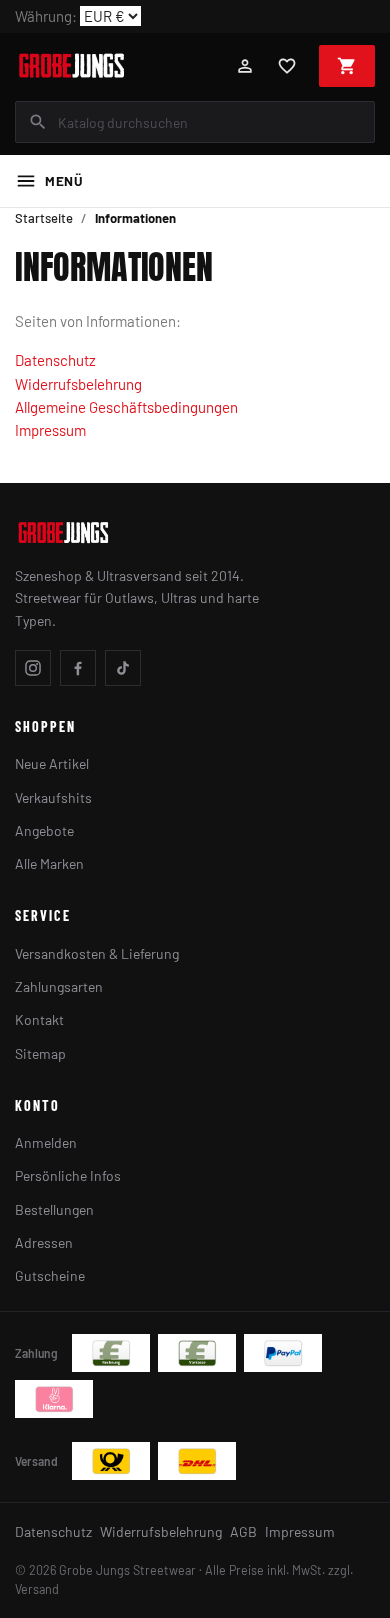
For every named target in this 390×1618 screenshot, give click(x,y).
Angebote (44, 830)
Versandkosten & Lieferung (97, 953)
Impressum (50, 430)
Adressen (44, 1242)
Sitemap (40, 1053)
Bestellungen (54, 1209)
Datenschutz (55, 360)
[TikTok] (123, 668)
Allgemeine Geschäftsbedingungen (126, 407)
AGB (243, 1531)
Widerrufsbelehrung (78, 384)
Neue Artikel (52, 763)
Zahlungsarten (59, 986)
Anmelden (46, 1142)
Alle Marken (49, 863)
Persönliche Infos (68, 1175)
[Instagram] (33, 668)
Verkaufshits (53, 797)
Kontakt (39, 1019)
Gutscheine (50, 1275)
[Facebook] (78, 668)
